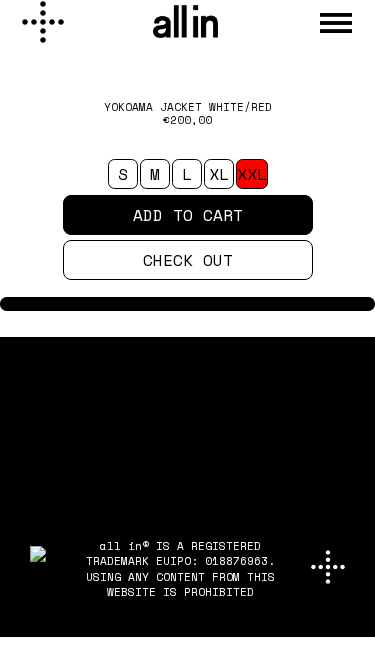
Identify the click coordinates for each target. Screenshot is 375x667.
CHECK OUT (188, 260)
